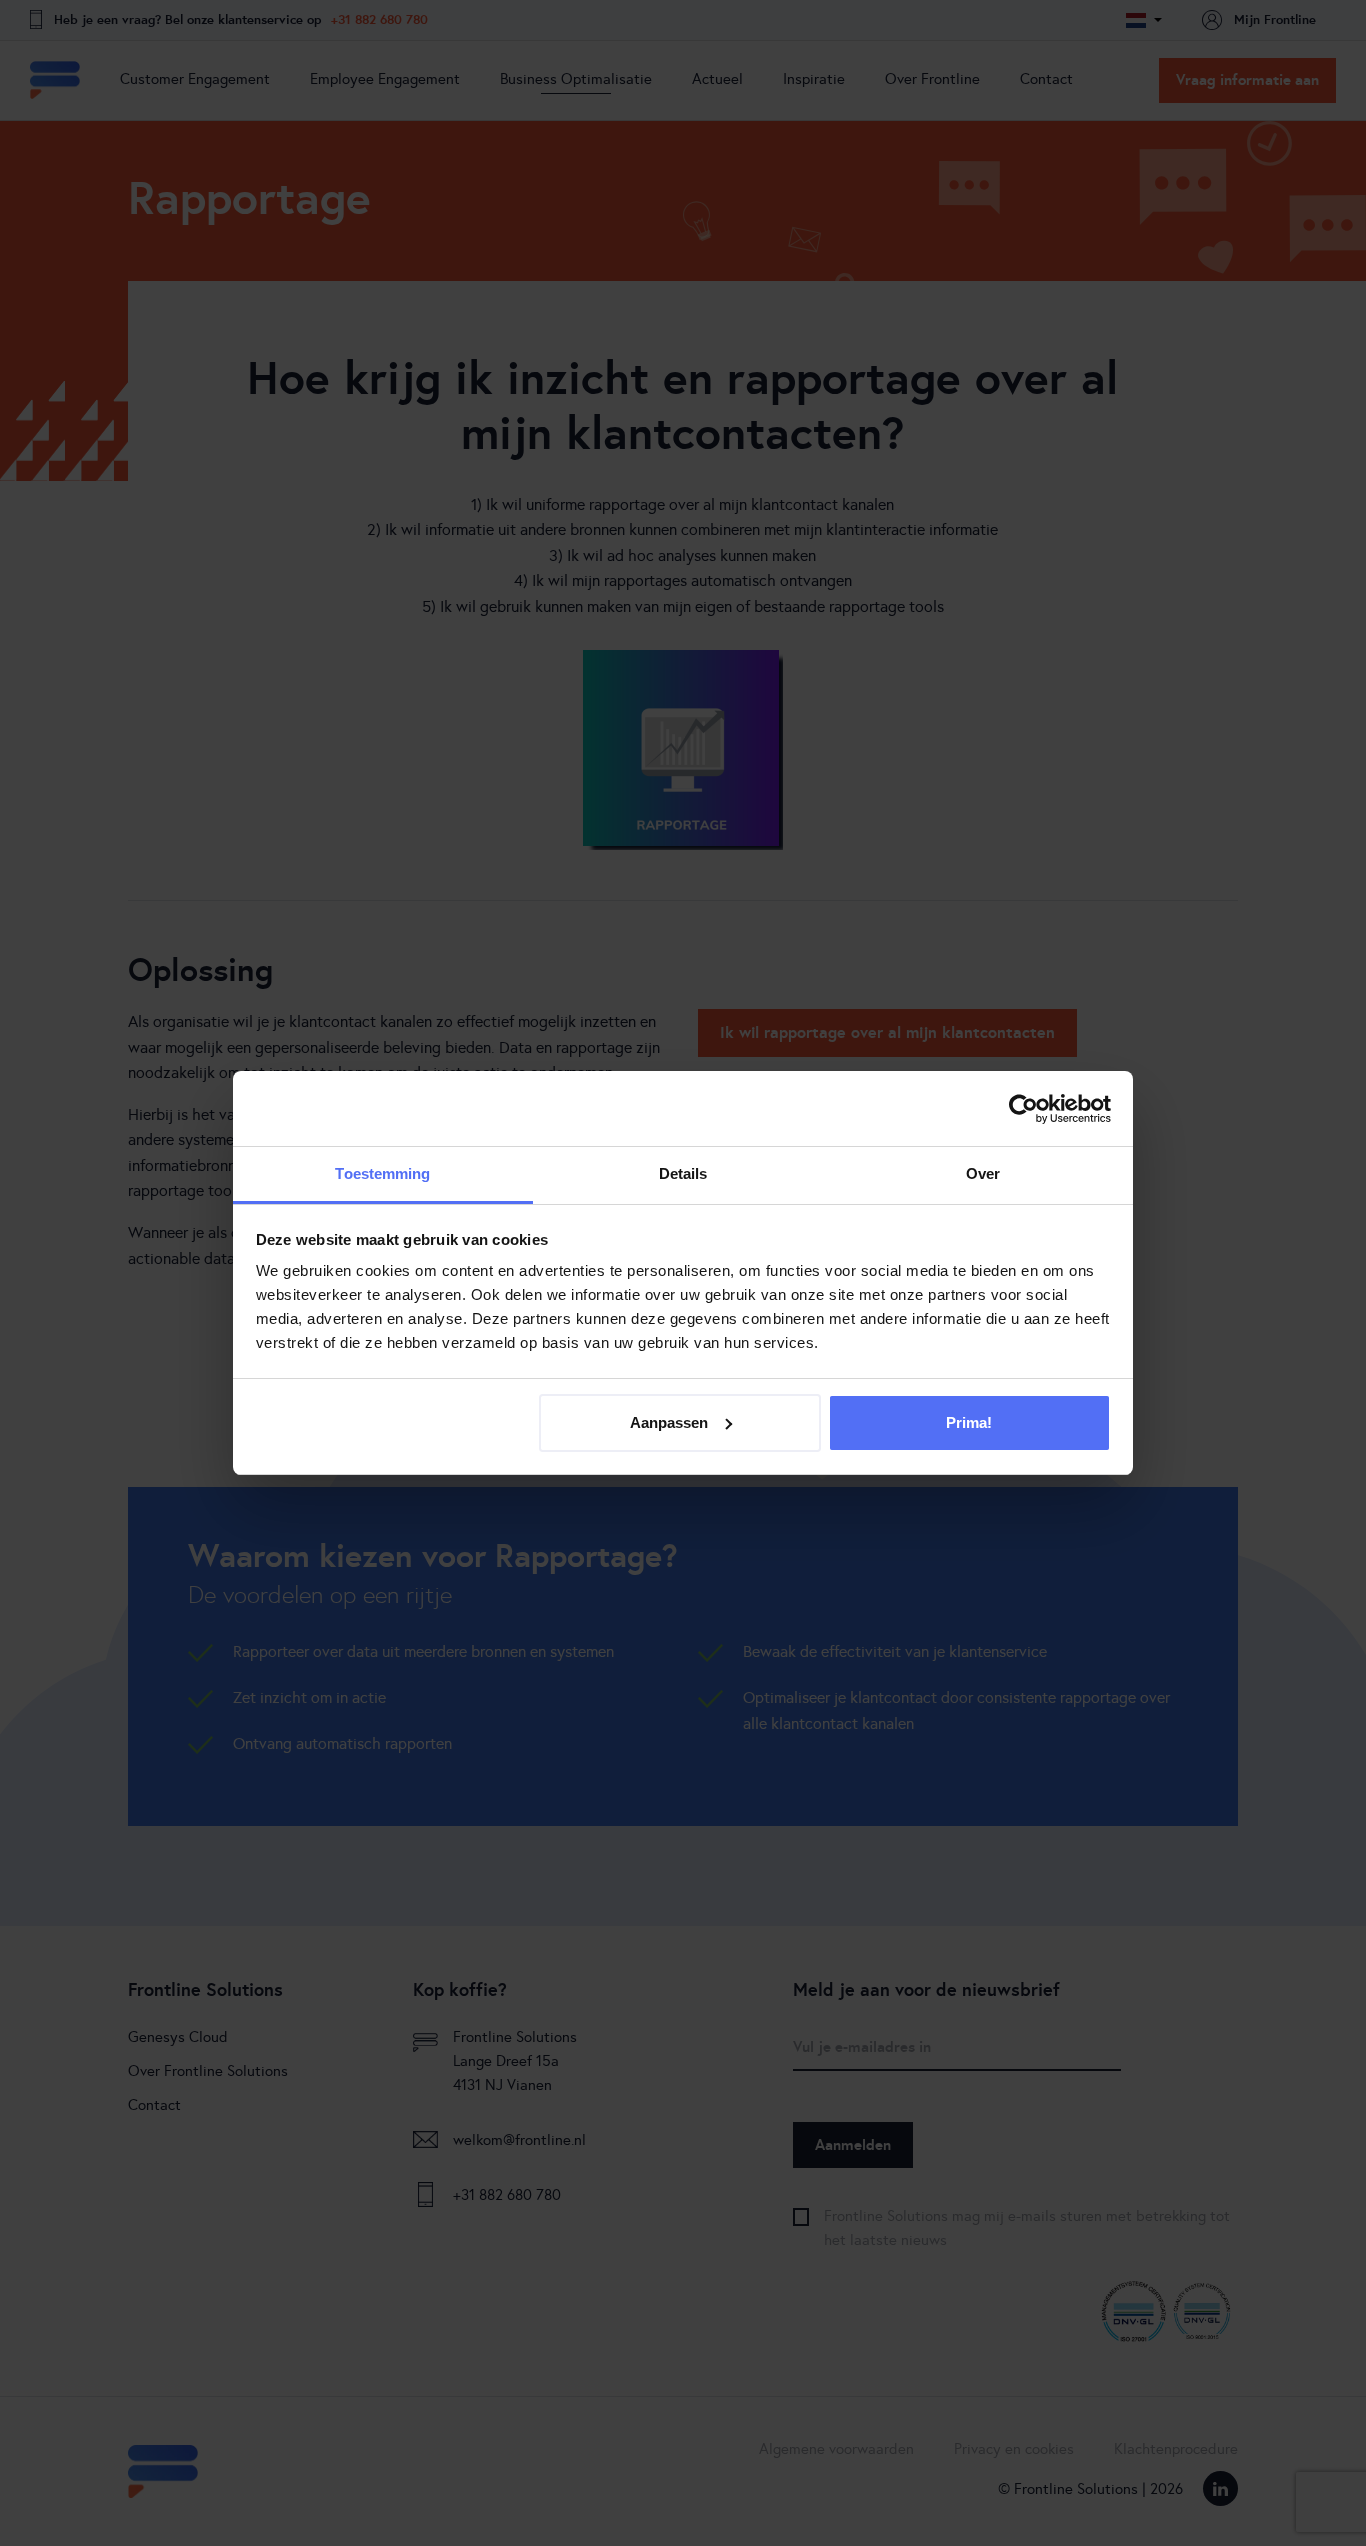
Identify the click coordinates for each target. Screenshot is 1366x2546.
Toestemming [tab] (382, 1173)
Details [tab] (683, 1173)
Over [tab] (983, 1173)
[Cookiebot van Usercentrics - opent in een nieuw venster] (1023, 1109)
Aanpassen (669, 1422)
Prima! (969, 1422)
